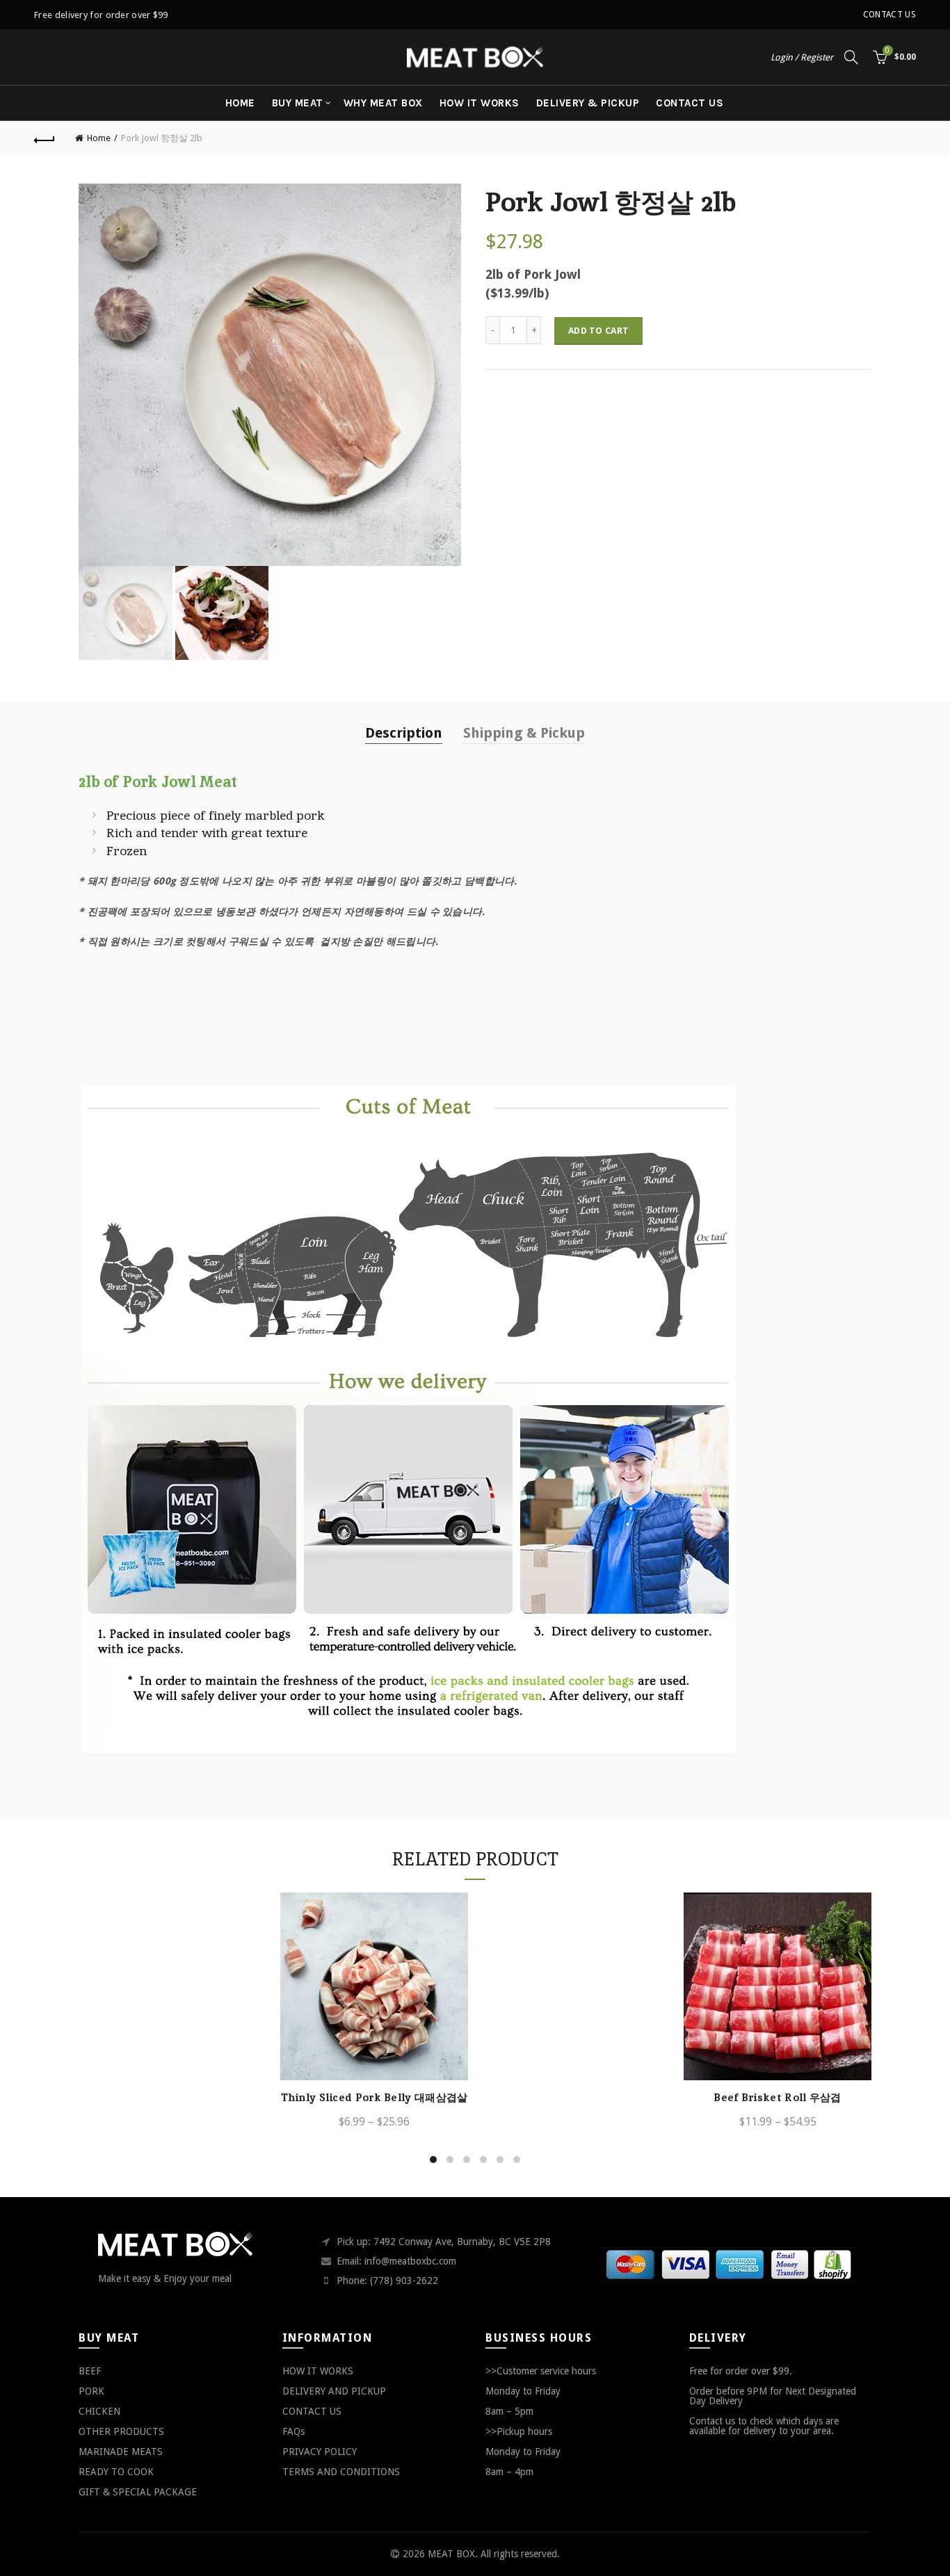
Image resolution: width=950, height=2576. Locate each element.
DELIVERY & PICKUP (588, 103)
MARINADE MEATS (121, 2452)
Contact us (889, 15)
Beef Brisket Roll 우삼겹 (777, 2098)
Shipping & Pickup (524, 733)
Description (404, 733)
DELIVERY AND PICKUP (334, 2391)
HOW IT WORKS (480, 103)
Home (240, 103)
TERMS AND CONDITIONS (341, 2472)
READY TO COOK (116, 2472)
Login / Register (802, 57)
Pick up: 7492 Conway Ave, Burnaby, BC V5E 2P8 (444, 2242)
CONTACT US (690, 103)
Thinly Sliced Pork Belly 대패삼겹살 (375, 2098)
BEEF (90, 2371)
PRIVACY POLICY (320, 2452)
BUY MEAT (298, 103)
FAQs (293, 2431)
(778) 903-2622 (404, 2281)
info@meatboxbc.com (410, 2261)
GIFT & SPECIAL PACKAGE (138, 2492)
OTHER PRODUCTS (121, 2431)
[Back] (45, 138)
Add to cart (598, 331)
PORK (91, 2391)
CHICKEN (99, 2411)
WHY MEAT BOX (383, 103)
